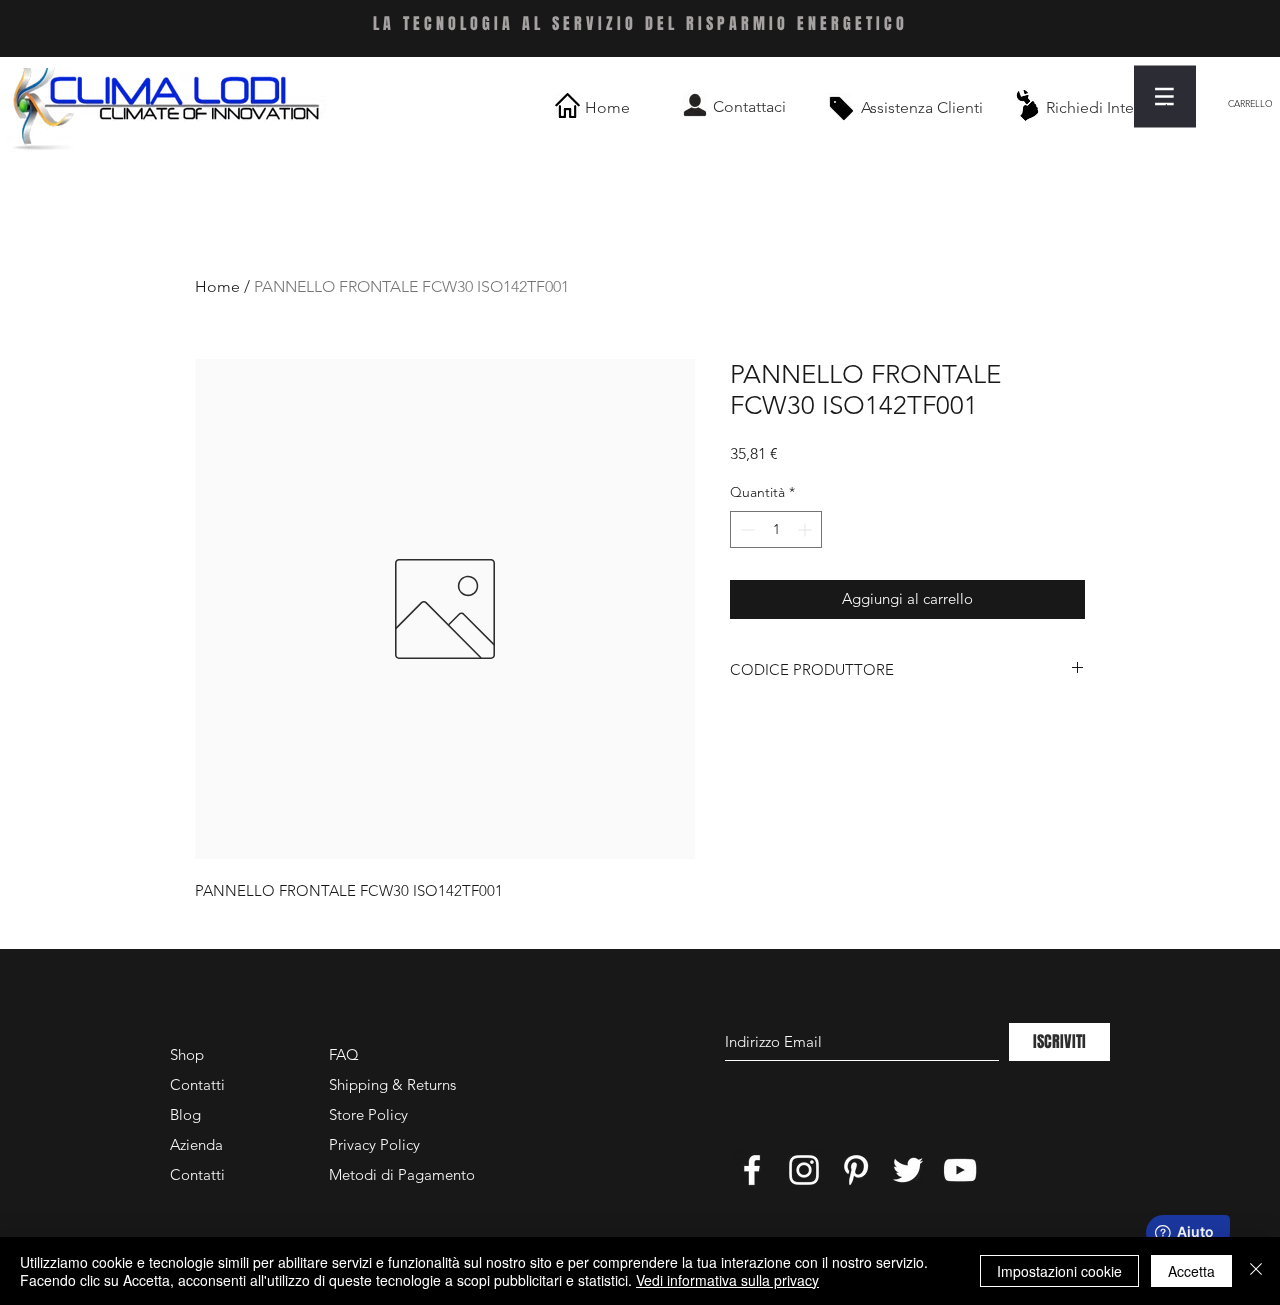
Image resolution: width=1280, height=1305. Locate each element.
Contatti (197, 1084)
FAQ (344, 1054)
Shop (187, 1054)
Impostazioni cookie (1059, 1271)
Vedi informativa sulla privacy (727, 1280)
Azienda (196, 1144)
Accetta (1191, 1271)
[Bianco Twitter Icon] (908, 1170)
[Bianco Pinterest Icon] (856, 1170)
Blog (185, 1114)
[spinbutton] (776, 529)
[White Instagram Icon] (804, 1170)
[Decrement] (745, 529)
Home (217, 286)
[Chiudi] (1256, 1271)
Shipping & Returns (392, 1084)
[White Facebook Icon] (752, 1170)
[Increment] (806, 529)
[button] (1165, 96)
